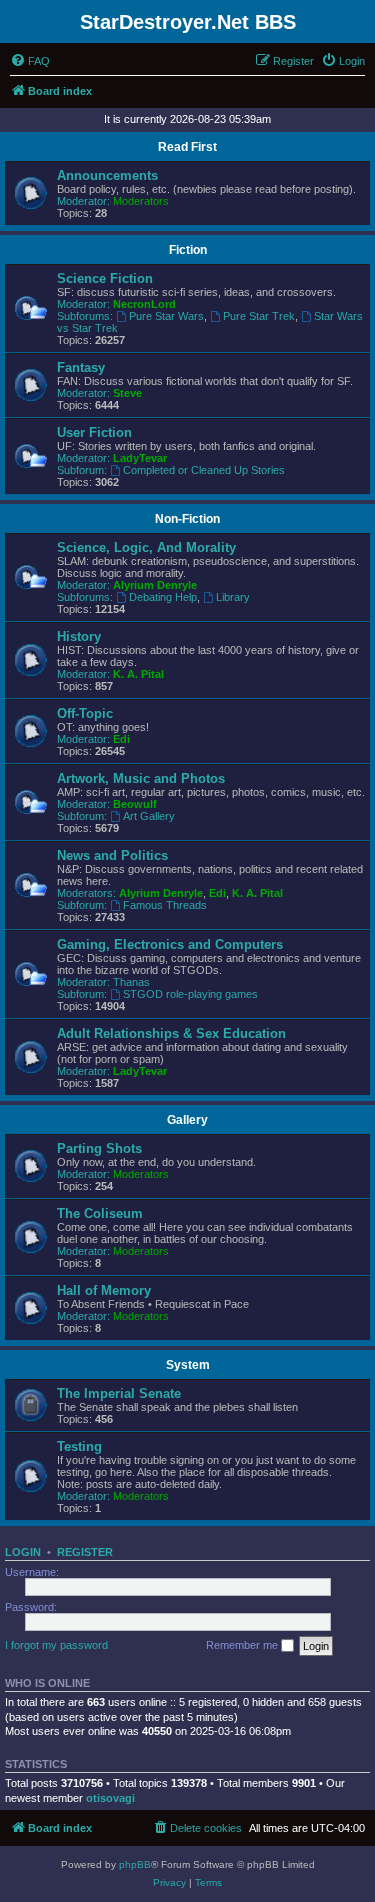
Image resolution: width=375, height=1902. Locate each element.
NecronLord (144, 304)
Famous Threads (165, 905)
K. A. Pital (138, 674)
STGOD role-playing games (190, 994)
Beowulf (135, 804)
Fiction (188, 250)
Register (85, 1552)
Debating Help (163, 597)
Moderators (141, 201)
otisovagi (110, 1798)
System (188, 1365)
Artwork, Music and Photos (141, 778)
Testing (79, 1446)
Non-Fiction (187, 519)
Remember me (243, 1645)
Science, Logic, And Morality (146, 547)
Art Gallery (149, 816)
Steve (127, 393)
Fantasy (81, 367)
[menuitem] (30, 61)
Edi (121, 739)
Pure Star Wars (166, 316)
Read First (187, 147)
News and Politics (112, 855)
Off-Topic (85, 713)
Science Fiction (105, 278)
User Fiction (94, 432)
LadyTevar (140, 458)
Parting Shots (99, 1148)
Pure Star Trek (259, 316)
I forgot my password (56, 1645)
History (79, 636)
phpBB (135, 1864)
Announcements (107, 175)
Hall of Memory (104, 1290)
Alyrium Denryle (155, 585)
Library (233, 597)
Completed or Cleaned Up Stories (204, 470)
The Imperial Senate (119, 1393)
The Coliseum (100, 1213)
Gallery (187, 1120)
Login (23, 1552)
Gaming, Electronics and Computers (170, 944)
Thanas (131, 982)
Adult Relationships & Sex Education (171, 1033)
